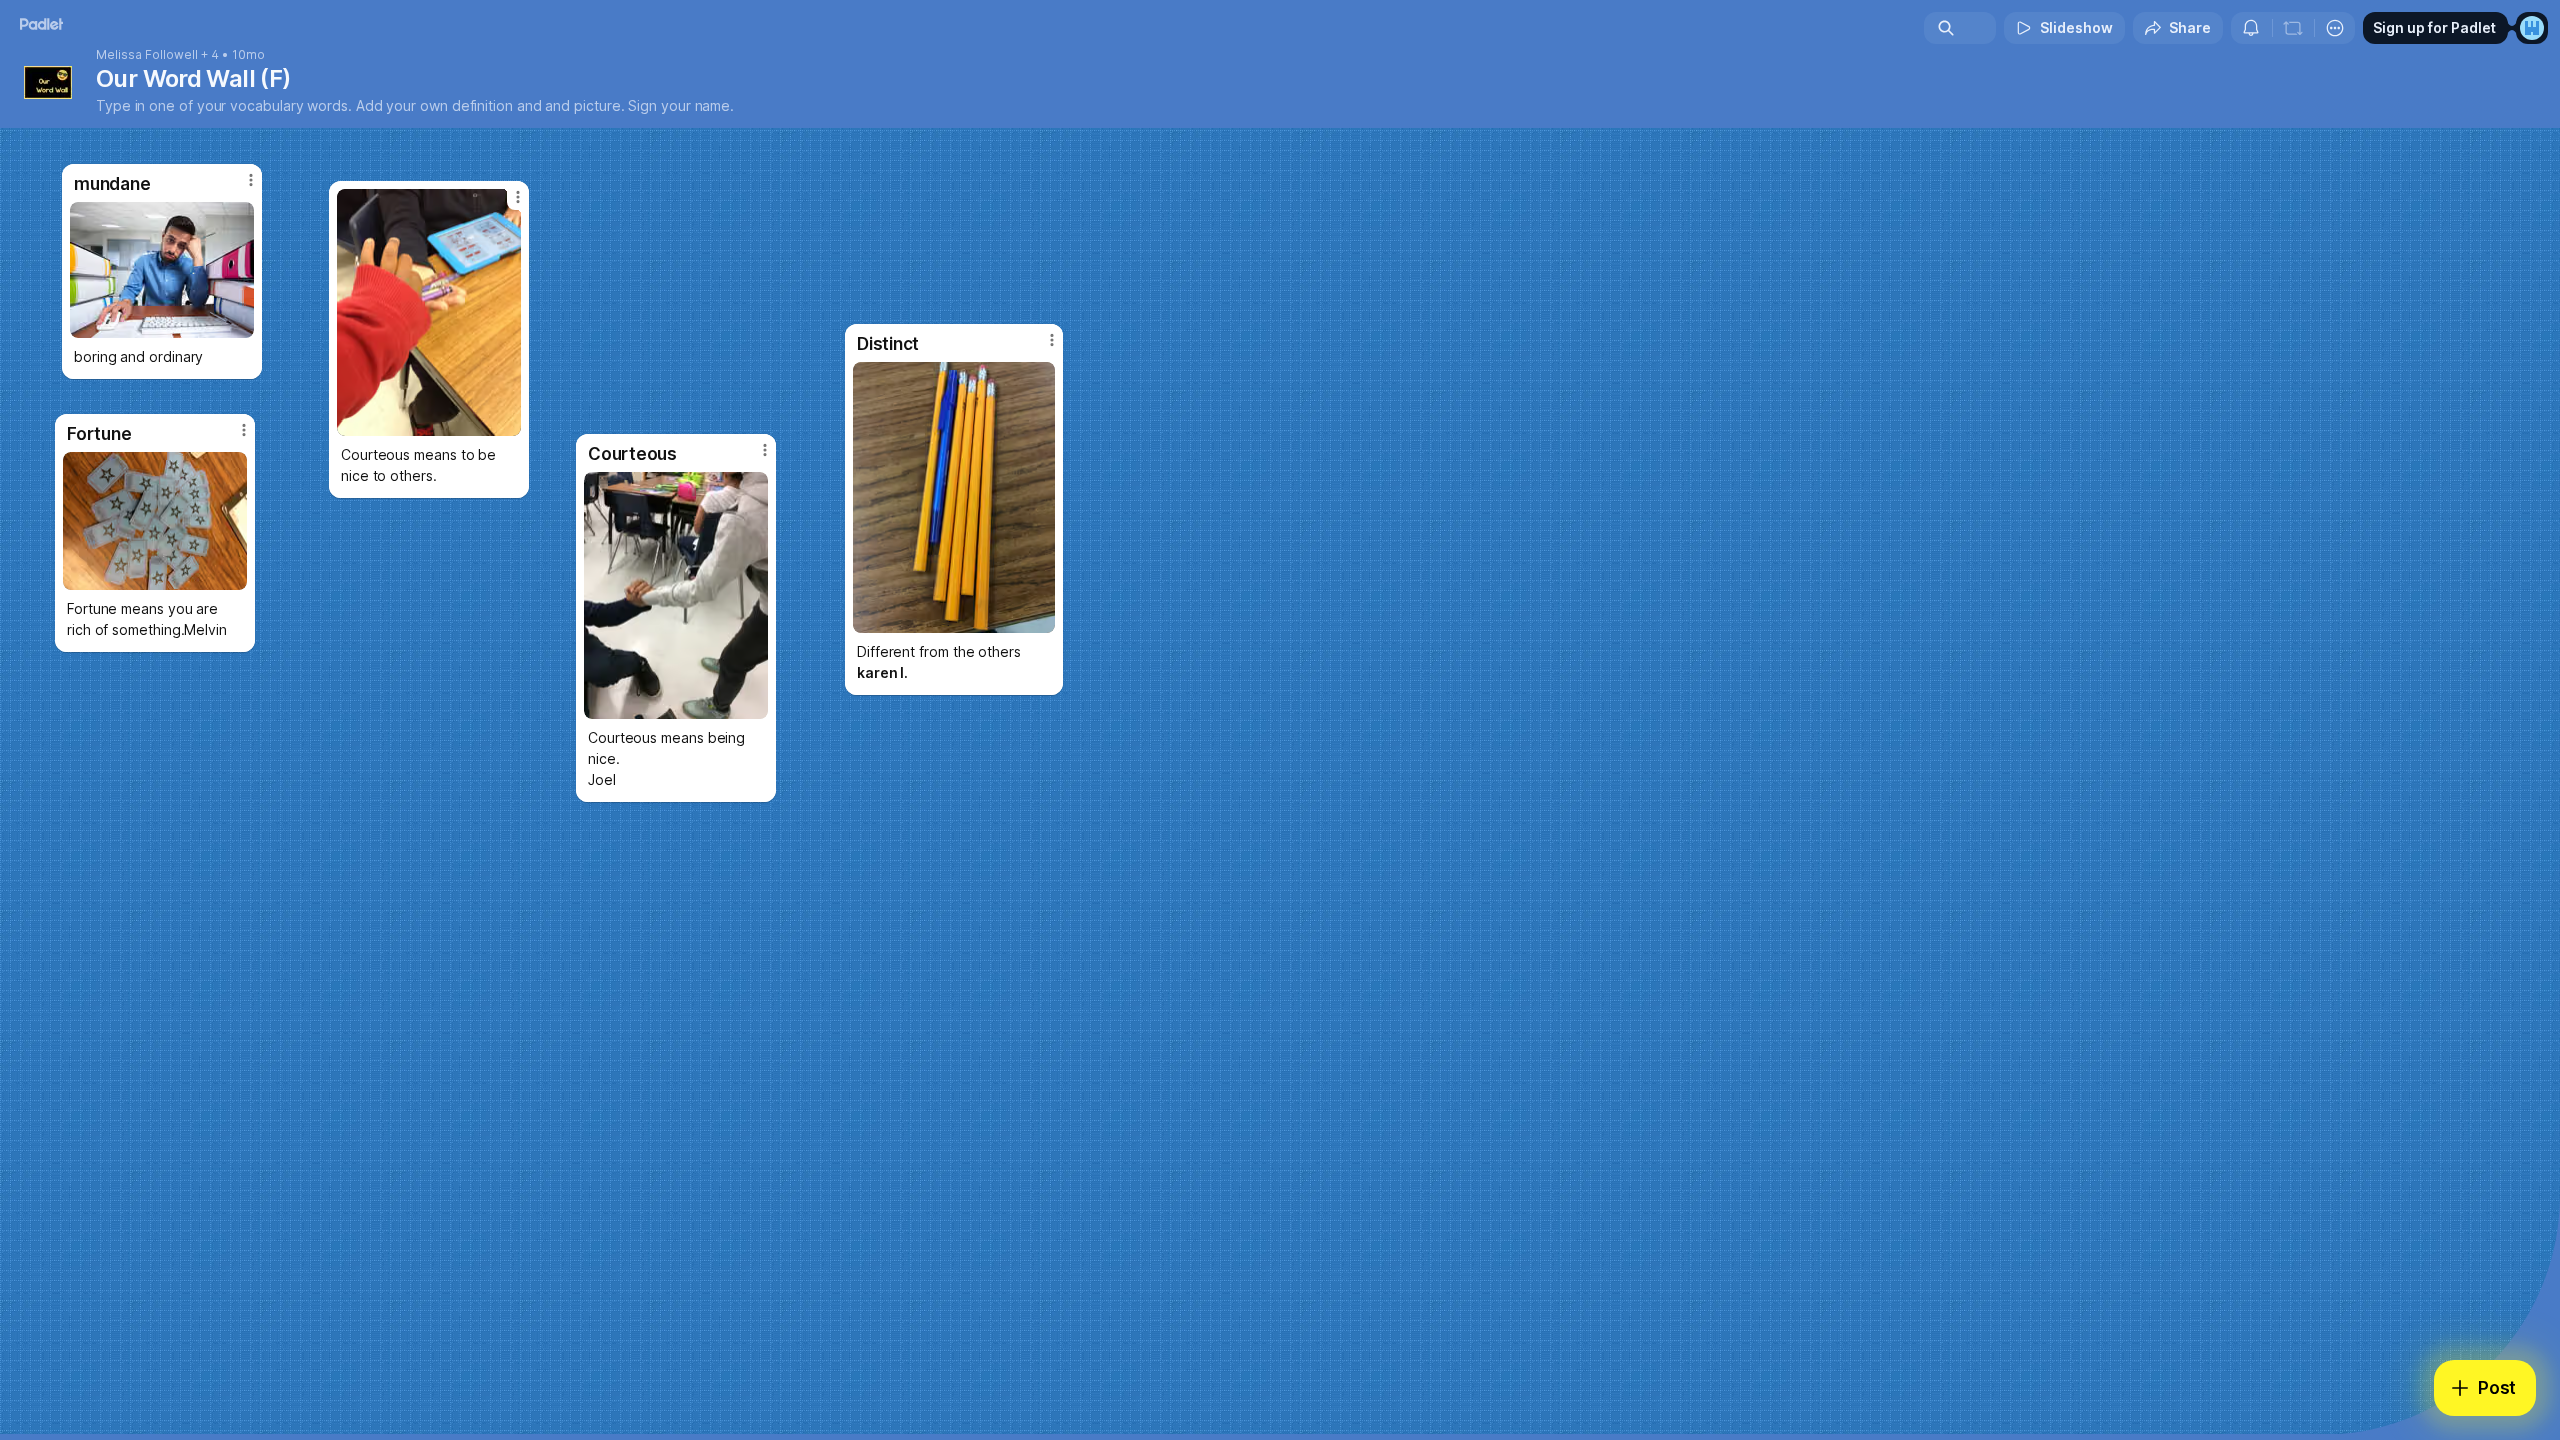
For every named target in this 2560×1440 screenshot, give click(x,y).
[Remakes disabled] (2293, 28)
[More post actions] (1052, 340)
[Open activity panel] (2251, 28)
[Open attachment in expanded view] (954, 497)
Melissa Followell (147, 55)
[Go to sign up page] (2532, 28)
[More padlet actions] (2335, 28)
